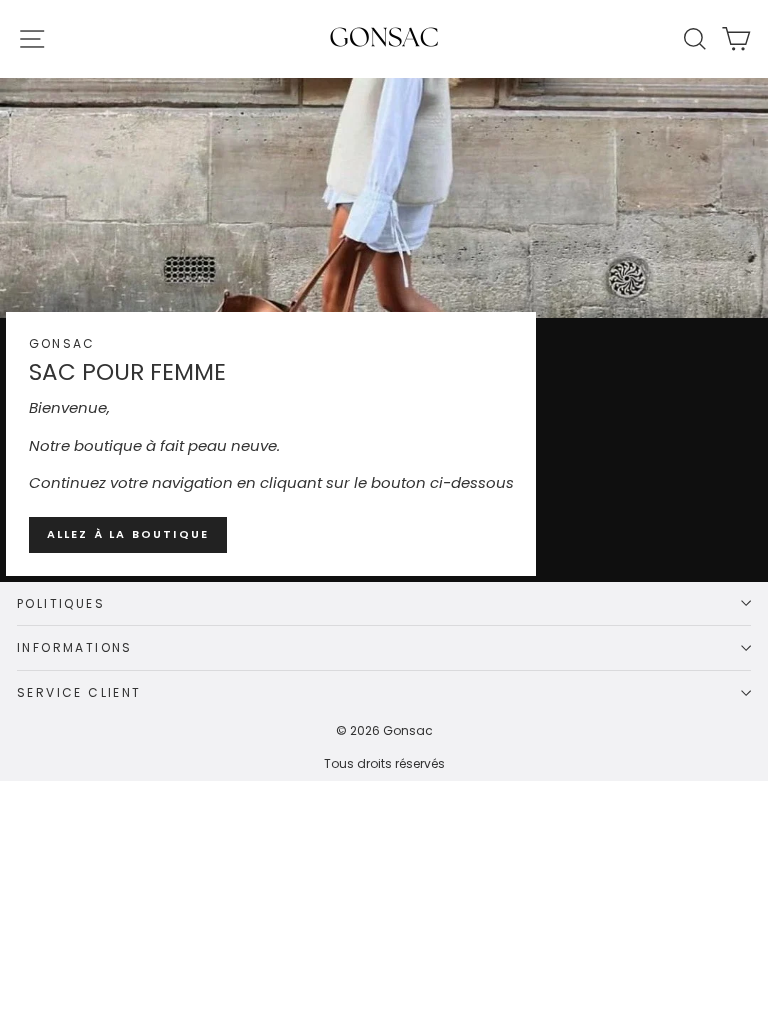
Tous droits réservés (384, 763)
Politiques (61, 603)
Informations (75, 647)
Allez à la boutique (128, 534)
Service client (79, 692)
